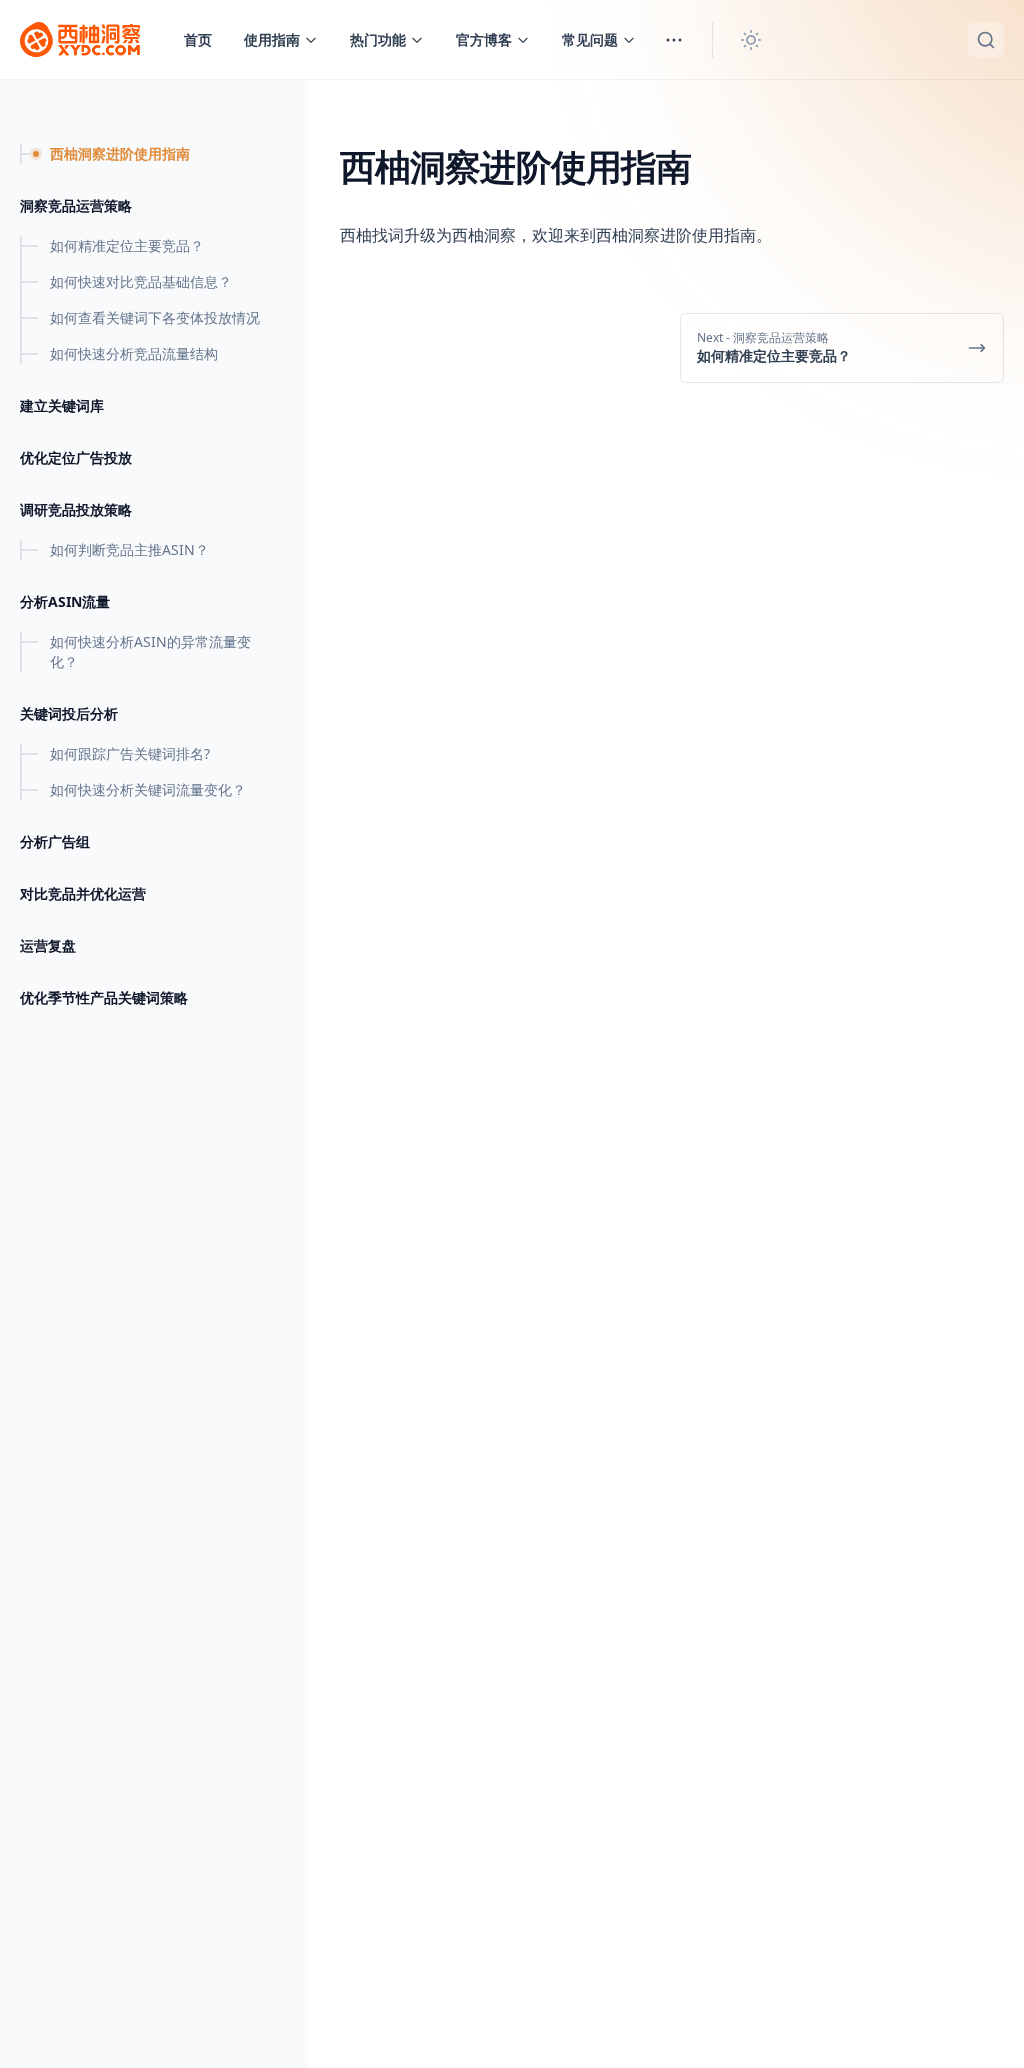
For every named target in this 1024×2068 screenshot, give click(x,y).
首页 (198, 39)
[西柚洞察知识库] (80, 40)
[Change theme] (751, 40)
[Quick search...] (986, 40)
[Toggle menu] (674, 40)
